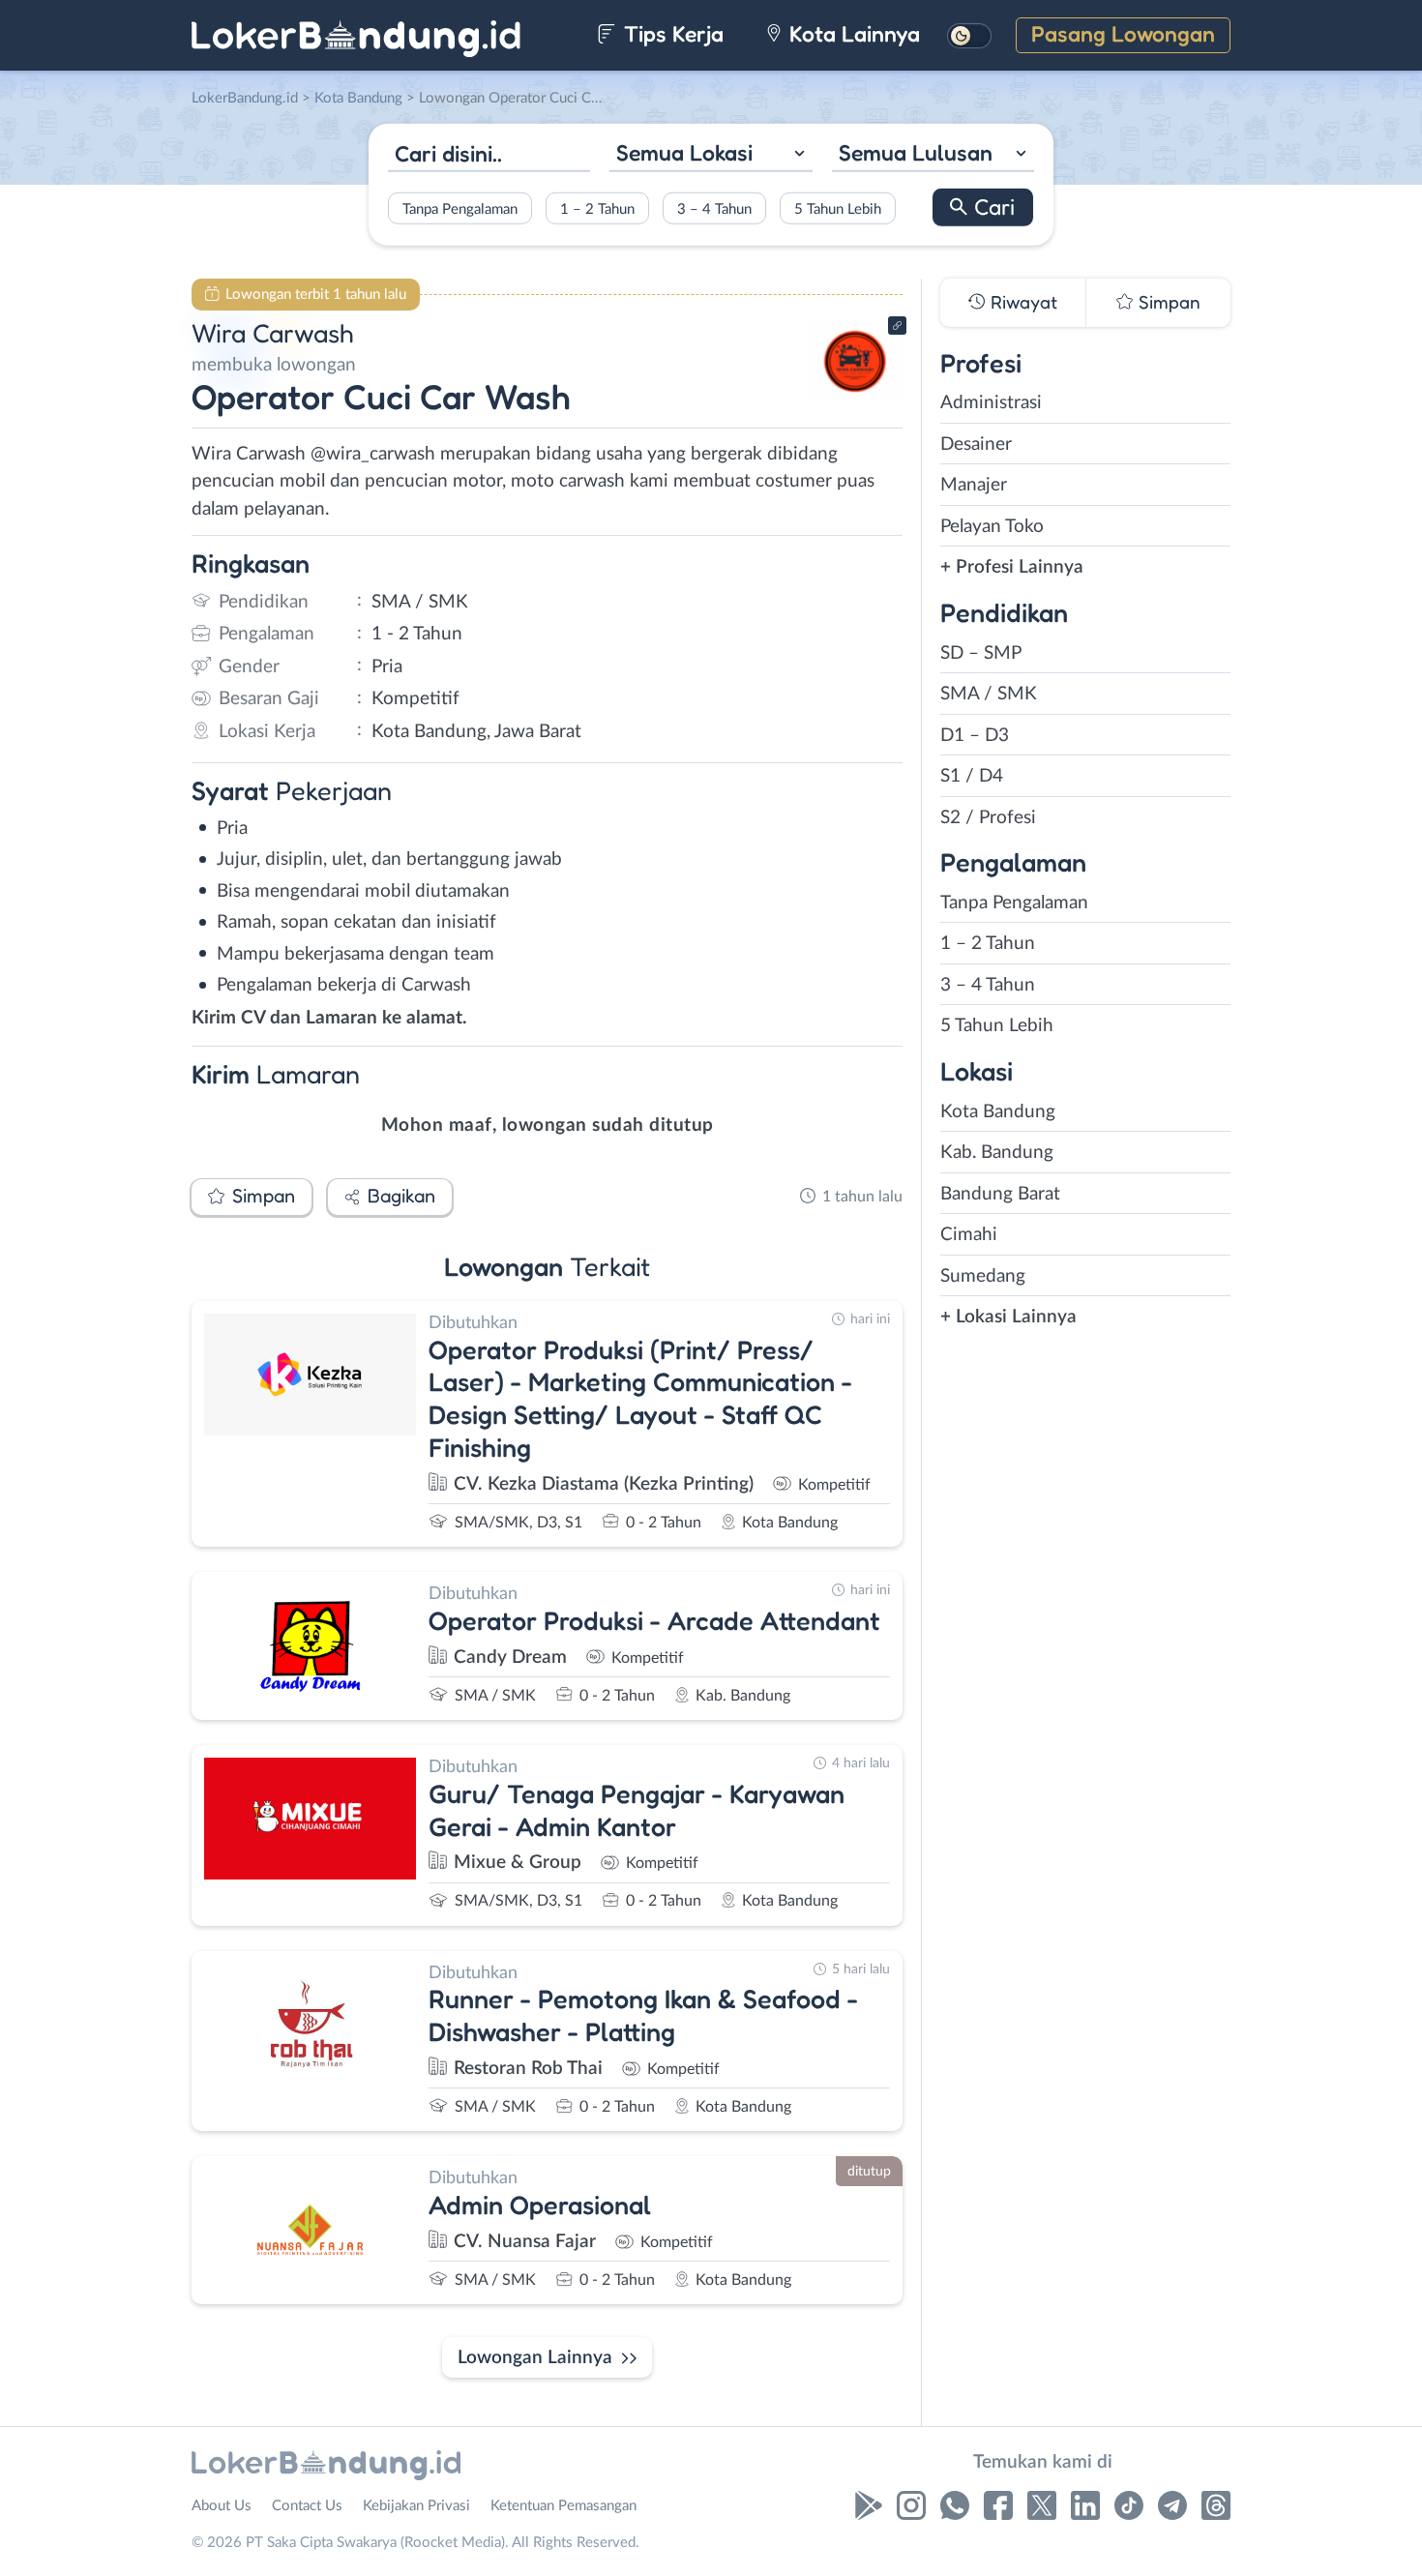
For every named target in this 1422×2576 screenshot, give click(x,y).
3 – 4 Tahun (714, 208)
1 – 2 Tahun (597, 208)
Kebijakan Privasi (416, 2506)
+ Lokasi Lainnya (1008, 1317)
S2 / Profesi (988, 818)
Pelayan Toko (992, 527)
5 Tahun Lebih (838, 208)
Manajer (974, 485)
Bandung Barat (1000, 1194)
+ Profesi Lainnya (1012, 567)
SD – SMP (981, 653)
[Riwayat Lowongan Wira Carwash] (855, 397)
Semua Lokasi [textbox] (684, 152)
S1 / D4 (972, 776)
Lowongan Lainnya (535, 2358)
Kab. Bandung (997, 1153)
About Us (222, 2506)
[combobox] (711, 155)
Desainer (976, 444)
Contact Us (307, 2506)
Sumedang (983, 1276)
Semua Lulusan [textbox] (916, 152)
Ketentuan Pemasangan (563, 2506)
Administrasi (991, 403)
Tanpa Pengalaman (460, 208)
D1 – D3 (975, 736)
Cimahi (969, 1235)
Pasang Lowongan (1123, 33)
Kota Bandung (998, 1112)
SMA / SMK (989, 694)
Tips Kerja (671, 33)
